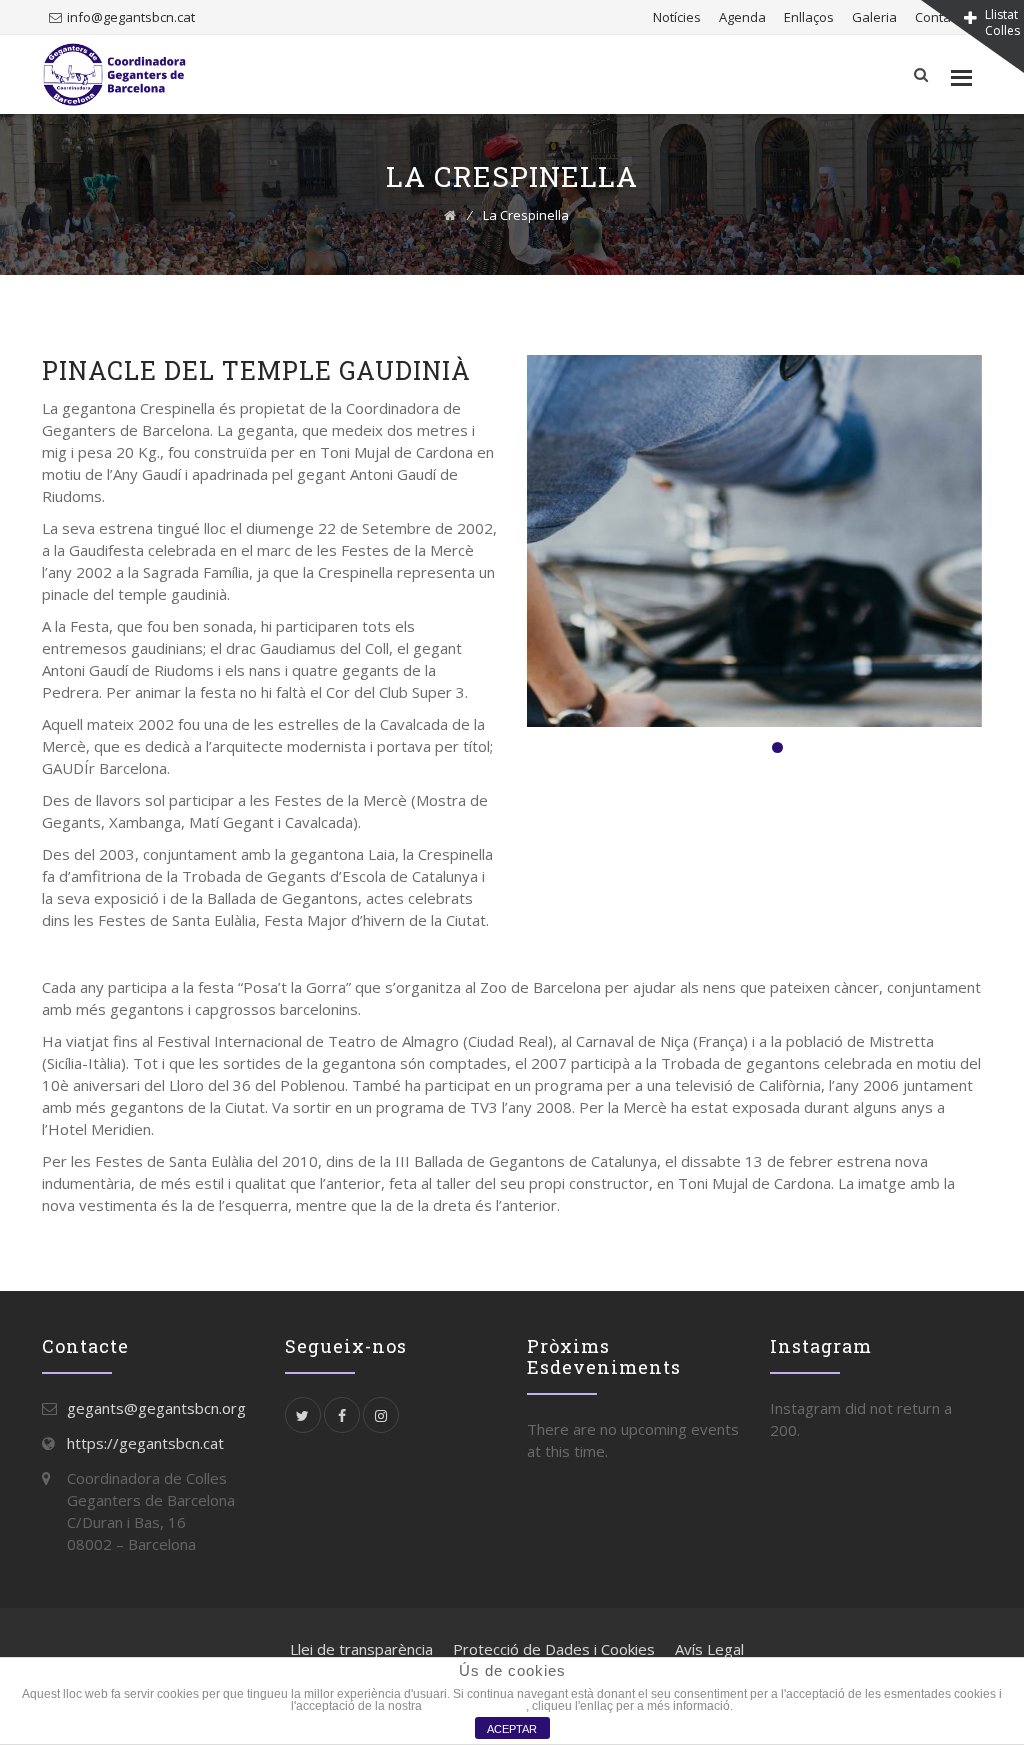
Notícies (677, 17)
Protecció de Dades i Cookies (554, 1649)
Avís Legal (709, 1649)
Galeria (874, 17)
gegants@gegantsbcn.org (156, 1408)
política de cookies (475, 1706)
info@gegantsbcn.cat (131, 17)
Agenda (742, 17)
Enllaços (809, 17)
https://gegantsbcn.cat (145, 1443)
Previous (492, 546)
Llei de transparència (361, 1649)
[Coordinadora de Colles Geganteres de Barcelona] (114, 74)
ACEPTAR (512, 1729)
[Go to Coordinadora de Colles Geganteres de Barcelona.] (450, 215)
